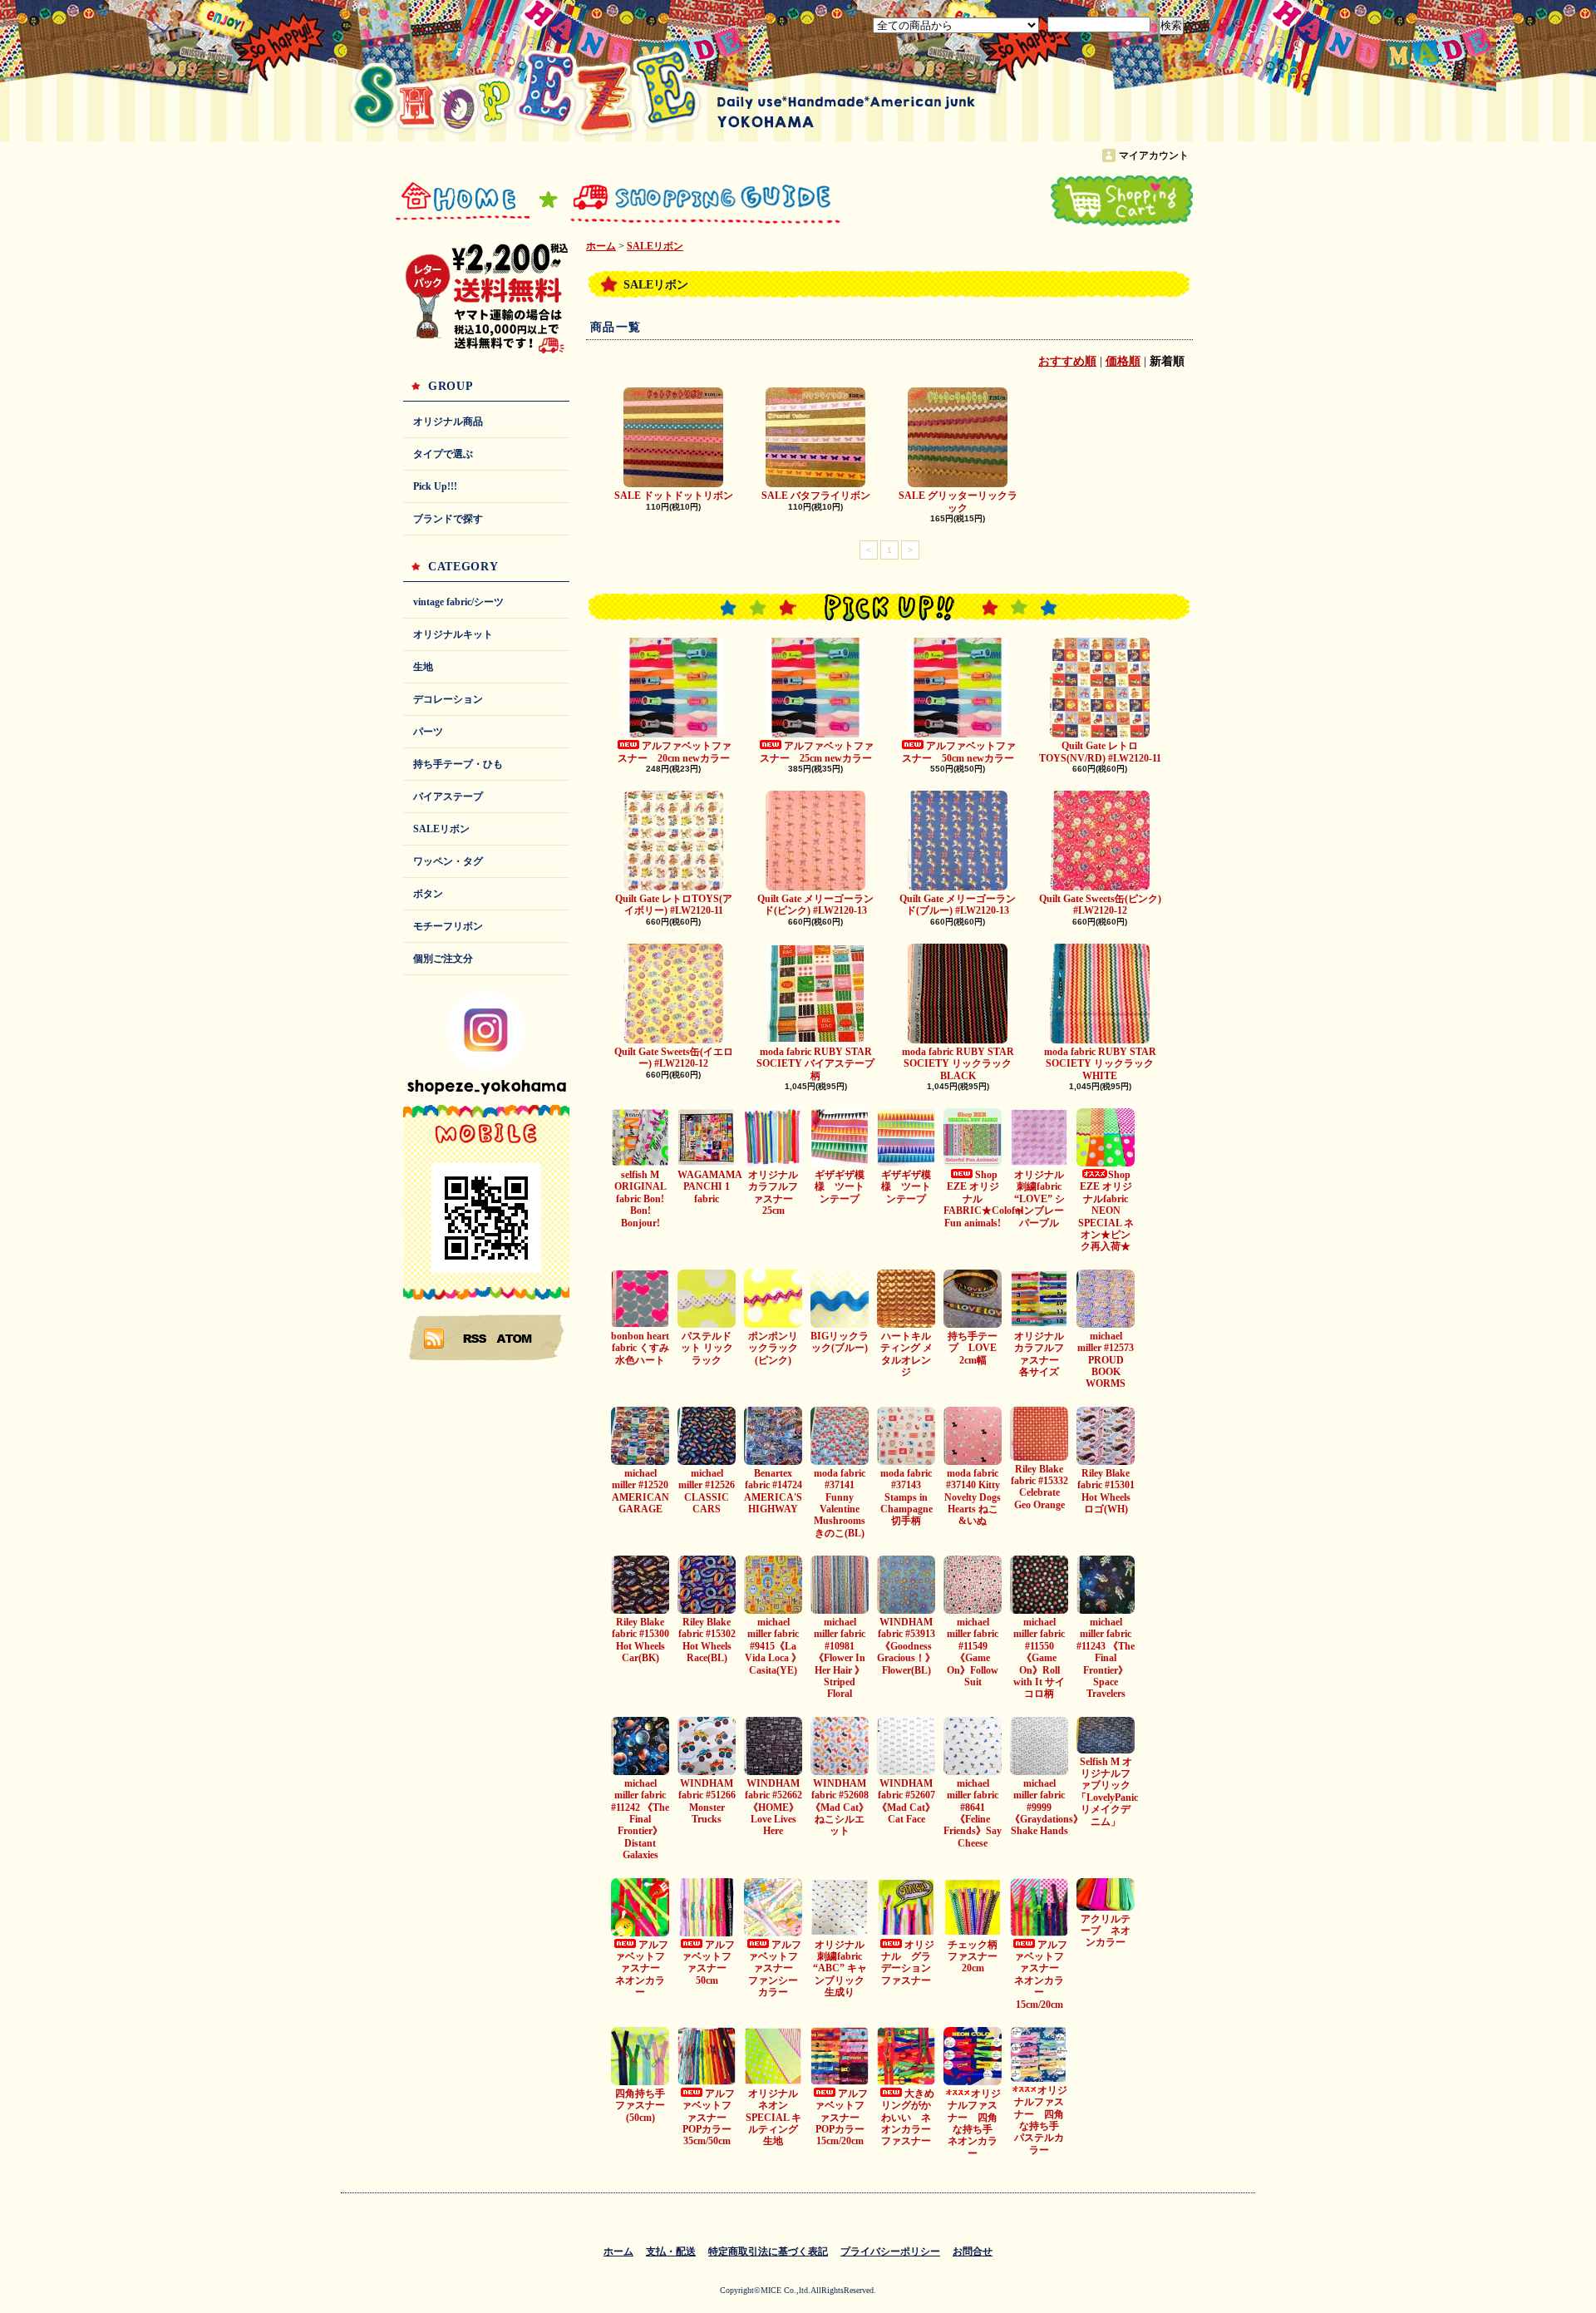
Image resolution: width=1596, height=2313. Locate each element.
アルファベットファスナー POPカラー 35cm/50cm (712, 2118)
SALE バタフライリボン (816, 496)
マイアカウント (1154, 155)
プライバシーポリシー (890, 2251)
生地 (423, 667)
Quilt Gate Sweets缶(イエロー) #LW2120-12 (674, 1058)
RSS (475, 1338)
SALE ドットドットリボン (674, 496)
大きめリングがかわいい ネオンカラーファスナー (908, 2118)
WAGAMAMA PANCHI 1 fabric (710, 1187)
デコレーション (448, 699)
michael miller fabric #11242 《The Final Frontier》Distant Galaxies (640, 1819)
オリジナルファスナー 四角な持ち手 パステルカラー (1042, 2120)
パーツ (428, 732)
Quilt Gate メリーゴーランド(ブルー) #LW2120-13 (958, 905)
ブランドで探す (448, 519)
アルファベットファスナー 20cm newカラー (675, 752)
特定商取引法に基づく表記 (768, 2251)
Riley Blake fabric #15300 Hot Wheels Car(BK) (640, 1640)
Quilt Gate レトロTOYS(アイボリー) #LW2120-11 (674, 905)
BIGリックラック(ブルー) (840, 1342)
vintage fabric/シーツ (458, 602)
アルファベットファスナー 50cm (708, 1963)
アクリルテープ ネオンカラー (1106, 1931)
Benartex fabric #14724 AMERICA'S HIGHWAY (773, 1491)
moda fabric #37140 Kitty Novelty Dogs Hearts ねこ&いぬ (973, 1497)
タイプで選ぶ (443, 454)
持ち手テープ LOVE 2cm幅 (973, 1348)
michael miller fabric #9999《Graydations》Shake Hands (1047, 1807)
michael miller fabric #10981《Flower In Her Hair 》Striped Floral (840, 1658)
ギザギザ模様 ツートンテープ (840, 1187)
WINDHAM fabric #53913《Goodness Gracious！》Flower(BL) (906, 1646)
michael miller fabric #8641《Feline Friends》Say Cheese (973, 1813)
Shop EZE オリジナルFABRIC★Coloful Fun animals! (983, 1199)
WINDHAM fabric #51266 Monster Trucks (707, 1801)
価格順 (1123, 361)
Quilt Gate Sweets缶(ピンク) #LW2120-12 (1100, 905)
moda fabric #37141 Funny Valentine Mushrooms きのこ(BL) (840, 1503)
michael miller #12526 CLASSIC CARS (707, 1491)
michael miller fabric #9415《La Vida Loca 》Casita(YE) (773, 1646)
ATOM (515, 1338)
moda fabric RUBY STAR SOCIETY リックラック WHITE (1104, 1064)
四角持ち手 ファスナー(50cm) (640, 2106)
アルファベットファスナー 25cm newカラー (817, 752)
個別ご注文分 (443, 959)
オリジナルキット (453, 634)
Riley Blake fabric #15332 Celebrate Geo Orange (1039, 1487)
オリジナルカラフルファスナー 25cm (776, 1193)
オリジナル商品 (448, 422)
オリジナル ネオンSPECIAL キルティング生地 (777, 2118)
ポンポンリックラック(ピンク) (773, 1348)
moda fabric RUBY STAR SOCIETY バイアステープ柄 (815, 1064)
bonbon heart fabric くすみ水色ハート (640, 1348)
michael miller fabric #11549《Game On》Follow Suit (973, 1652)
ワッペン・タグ (448, 861)
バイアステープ (448, 796)
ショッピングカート (1122, 201)
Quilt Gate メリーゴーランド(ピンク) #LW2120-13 (815, 905)
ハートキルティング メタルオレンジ (906, 1354)
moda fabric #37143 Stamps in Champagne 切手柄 (906, 1497)
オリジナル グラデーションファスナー (908, 1963)
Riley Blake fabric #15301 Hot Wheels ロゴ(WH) (1106, 1491)
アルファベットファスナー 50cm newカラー (959, 752)
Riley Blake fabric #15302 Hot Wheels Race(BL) (707, 1640)
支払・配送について (692, 201)
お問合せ (906, 201)
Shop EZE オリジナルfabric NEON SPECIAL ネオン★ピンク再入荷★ (1106, 1211)
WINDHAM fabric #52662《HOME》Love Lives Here (773, 1807)
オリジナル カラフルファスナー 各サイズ (1044, 1354)
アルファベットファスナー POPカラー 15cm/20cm (845, 2118)
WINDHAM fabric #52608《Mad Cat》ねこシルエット (840, 1807)
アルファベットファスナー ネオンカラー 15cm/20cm (1042, 1975)
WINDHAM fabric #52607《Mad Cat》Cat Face (906, 1801)
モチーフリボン (448, 926)
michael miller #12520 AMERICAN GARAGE (640, 1491)
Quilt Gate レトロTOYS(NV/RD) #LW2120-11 (1100, 752)
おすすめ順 (1067, 361)
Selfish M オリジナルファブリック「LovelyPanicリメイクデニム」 (1107, 1792)
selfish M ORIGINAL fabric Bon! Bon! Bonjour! (640, 1199)
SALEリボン (441, 829)
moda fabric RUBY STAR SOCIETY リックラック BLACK (962, 1064)
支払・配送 (671, 2251)
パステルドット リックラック (707, 1348)
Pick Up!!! (435, 486)
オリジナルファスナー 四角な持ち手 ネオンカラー (975, 2123)
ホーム (463, 201)
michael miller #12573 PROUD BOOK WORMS (1106, 1360)
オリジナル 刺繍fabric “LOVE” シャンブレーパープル (1044, 1199)
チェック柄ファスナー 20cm (978, 1957)
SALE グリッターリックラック (958, 501)
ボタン (428, 894)
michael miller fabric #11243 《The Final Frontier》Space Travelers (1106, 1658)
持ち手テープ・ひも (458, 764)
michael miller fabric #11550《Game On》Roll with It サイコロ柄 (1039, 1658)
